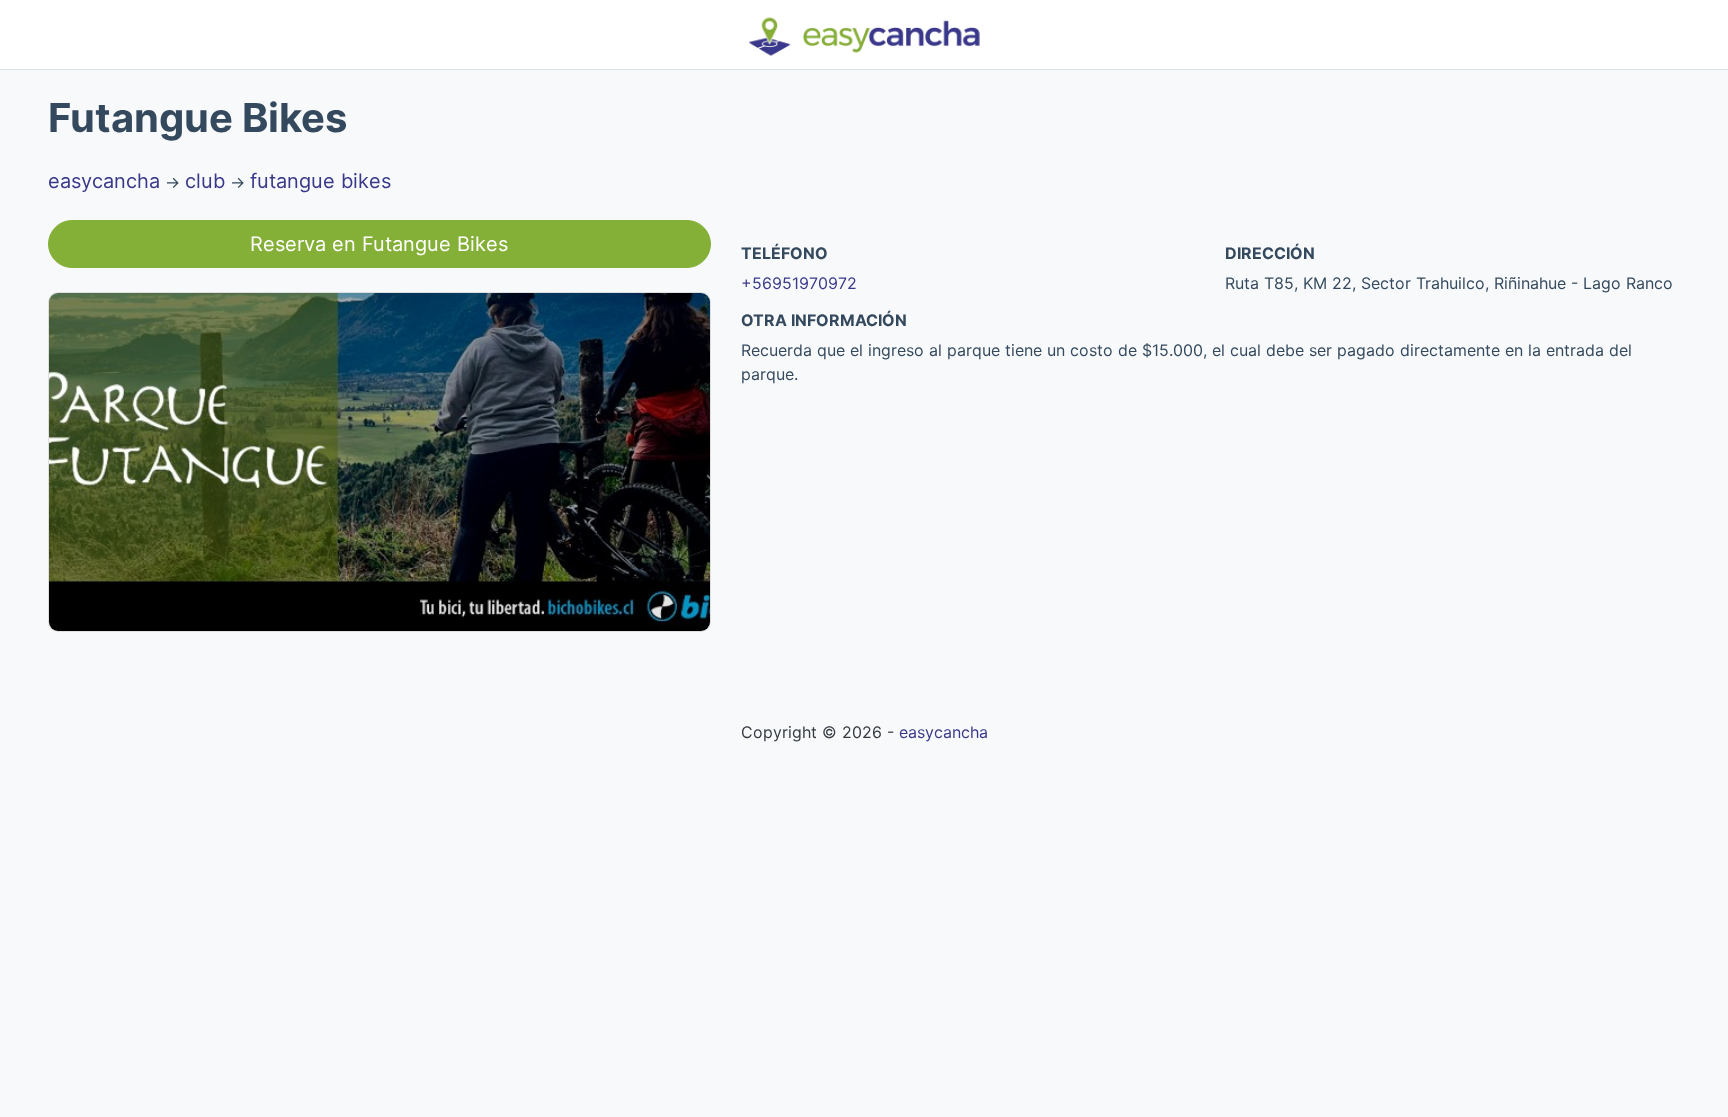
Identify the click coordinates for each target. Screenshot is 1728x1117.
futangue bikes (320, 181)
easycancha (104, 181)
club (205, 181)
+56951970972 (799, 283)
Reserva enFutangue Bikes (379, 244)
